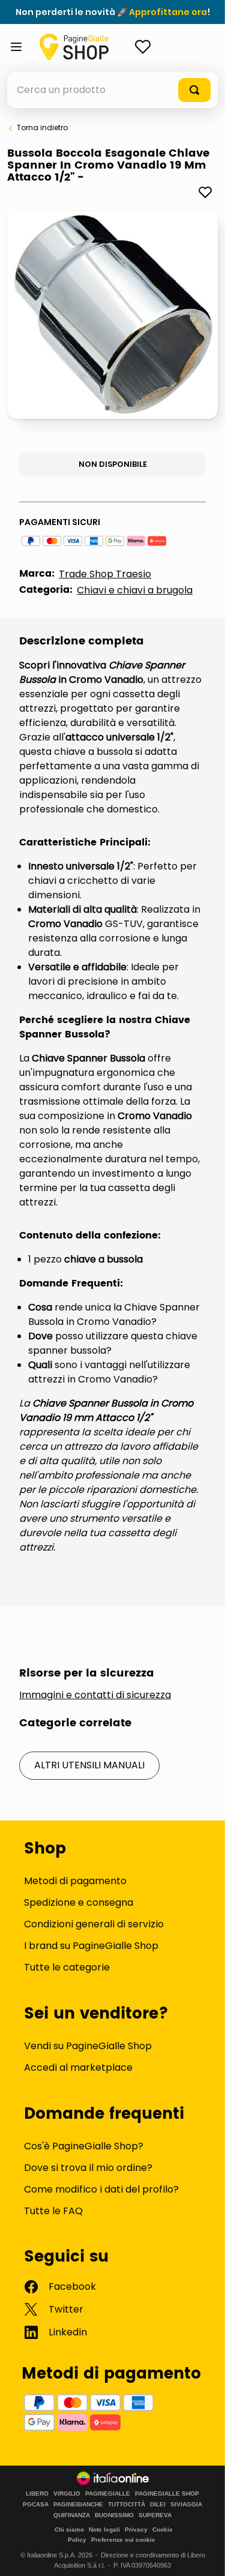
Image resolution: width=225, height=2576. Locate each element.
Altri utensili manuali (89, 1765)
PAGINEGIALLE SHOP (167, 2494)
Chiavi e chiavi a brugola (135, 590)
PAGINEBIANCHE (78, 2505)
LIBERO (37, 2494)
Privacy (136, 2529)
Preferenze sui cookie (123, 2540)
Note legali (104, 2529)
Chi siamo (69, 2529)
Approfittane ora (168, 12)
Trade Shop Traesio (105, 574)
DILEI (158, 2505)
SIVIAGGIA (186, 2505)
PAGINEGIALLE (108, 2494)
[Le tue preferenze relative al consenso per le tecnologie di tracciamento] (204, 2555)
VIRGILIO (67, 2494)
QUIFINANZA (72, 2515)
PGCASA (36, 2505)
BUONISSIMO (114, 2515)
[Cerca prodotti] (194, 90)
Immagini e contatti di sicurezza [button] (95, 1695)
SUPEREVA (155, 2515)
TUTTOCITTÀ (127, 2505)
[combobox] (112, 90)
